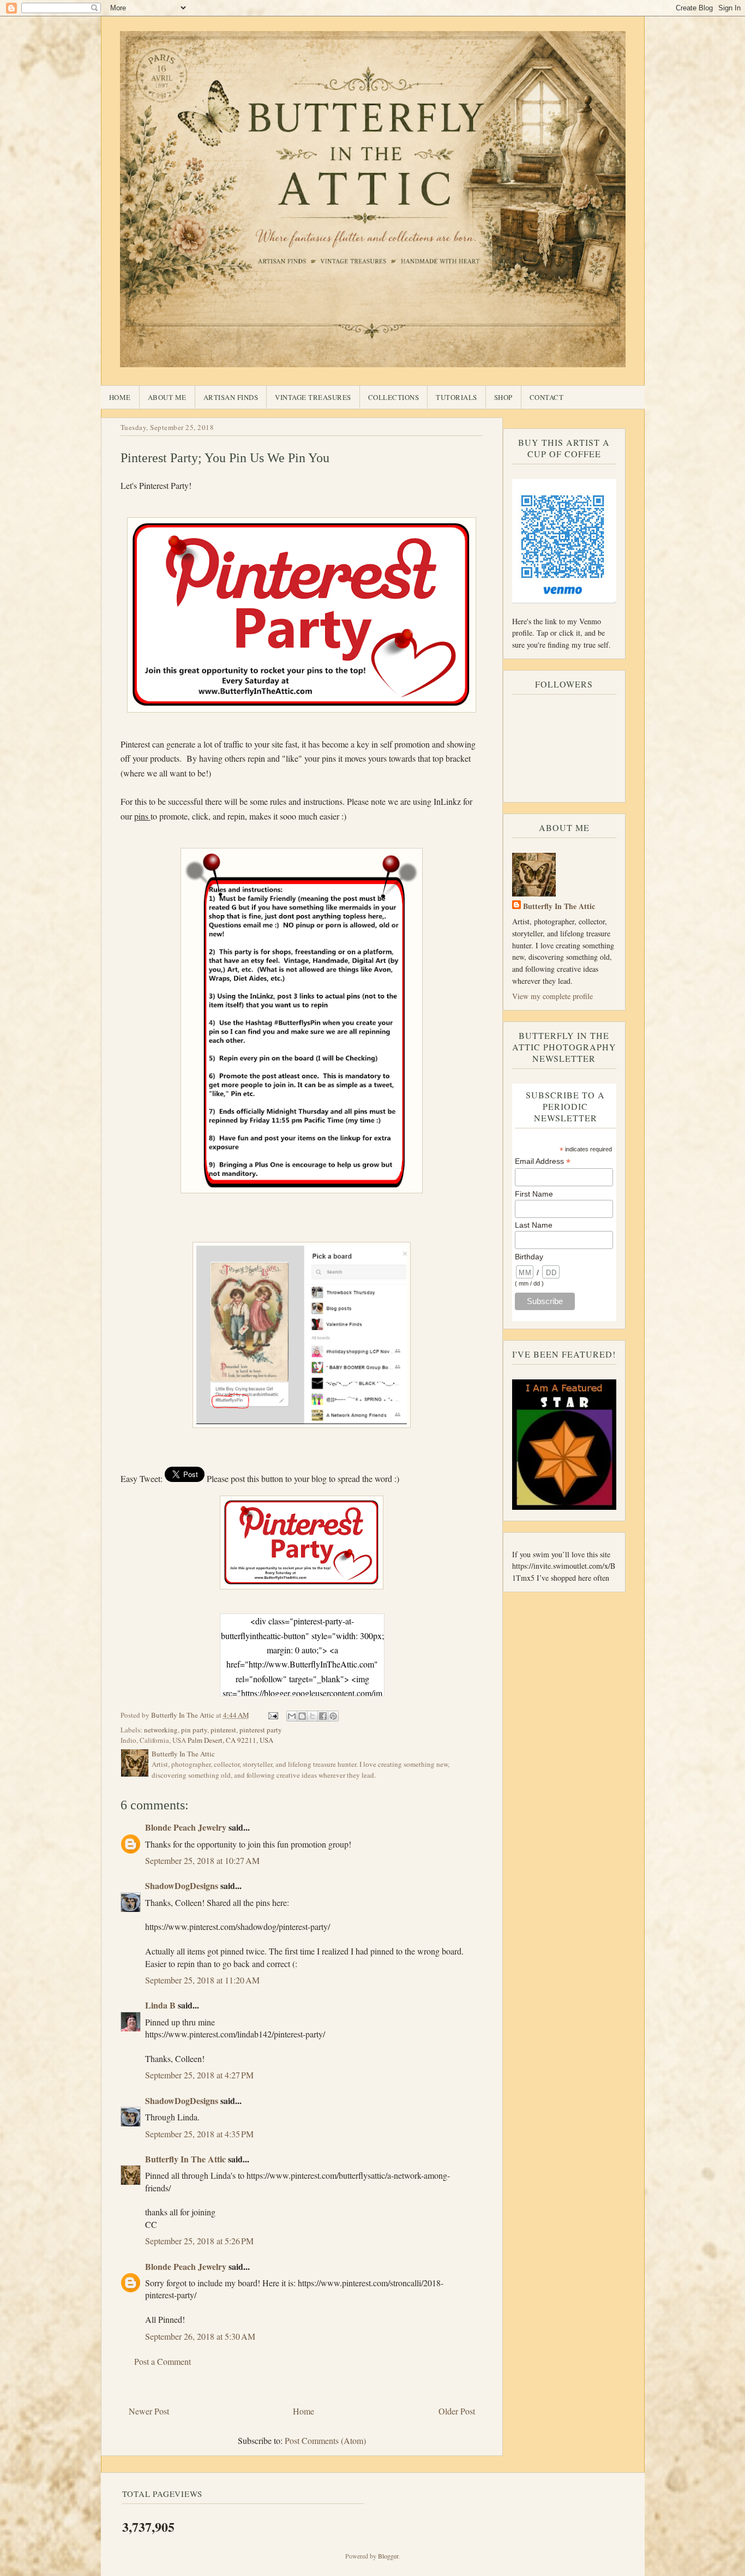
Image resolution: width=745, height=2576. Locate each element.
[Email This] (292, 1716)
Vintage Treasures (313, 397)
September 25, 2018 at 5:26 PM (199, 2241)
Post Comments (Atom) (325, 2440)
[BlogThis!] (302, 1716)
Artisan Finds (231, 397)
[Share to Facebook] (323, 1716)
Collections (394, 397)
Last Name (534, 1225)
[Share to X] (313, 1716)
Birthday (529, 1257)
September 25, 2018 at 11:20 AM (202, 1980)
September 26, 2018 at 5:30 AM (200, 2336)
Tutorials (456, 397)
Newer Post (149, 2411)
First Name (534, 1194)
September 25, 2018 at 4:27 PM (199, 2075)
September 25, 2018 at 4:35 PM (199, 2134)
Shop (503, 397)
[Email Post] (273, 1715)
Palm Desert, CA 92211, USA (230, 1740)
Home (120, 397)
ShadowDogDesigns (182, 1885)
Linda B (160, 2005)
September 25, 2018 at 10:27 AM (202, 1860)
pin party (194, 1730)
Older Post (457, 2411)
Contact (547, 397)
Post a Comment (163, 2361)
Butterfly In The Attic (185, 2159)
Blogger (388, 2556)
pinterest (223, 1730)
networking (161, 1730)
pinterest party (261, 1730)
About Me (167, 397)
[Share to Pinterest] (333, 1716)
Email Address (543, 1161)
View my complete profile (552, 996)
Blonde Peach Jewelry (186, 1827)
